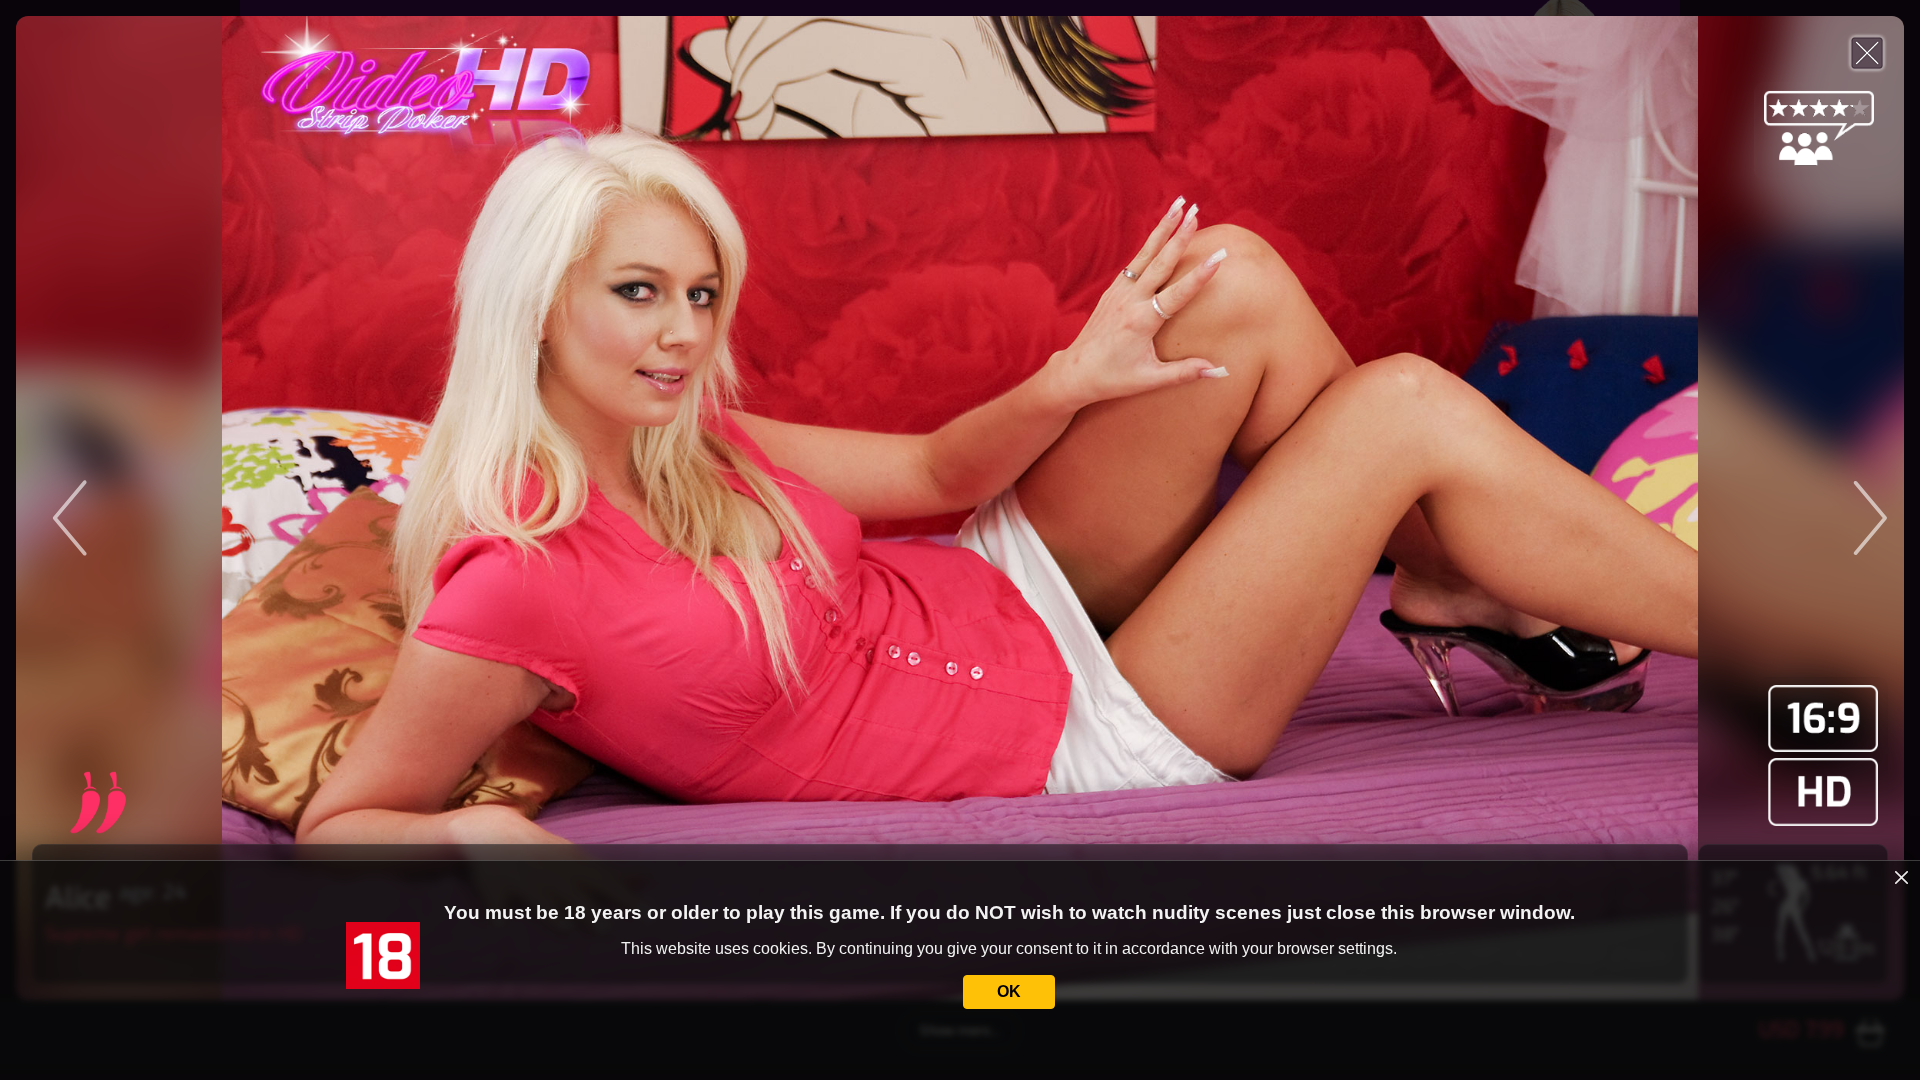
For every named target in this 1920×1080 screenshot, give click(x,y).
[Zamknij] (1867, 53)
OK (1009, 991)
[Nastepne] (1668, 508)
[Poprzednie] (252, 508)
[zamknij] (1902, 878)
